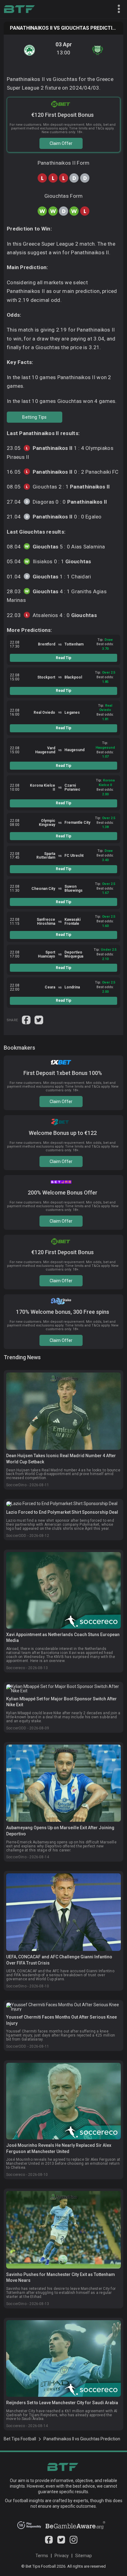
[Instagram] (74, 2542)
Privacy (62, 2556)
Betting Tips (34, 417)
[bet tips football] (19, 9)
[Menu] (116, 9)
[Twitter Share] (39, 1020)
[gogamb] (75, 2527)
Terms (42, 2556)
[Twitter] (61, 2542)
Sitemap (84, 2556)
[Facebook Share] (27, 1020)
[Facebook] (49, 2542)
